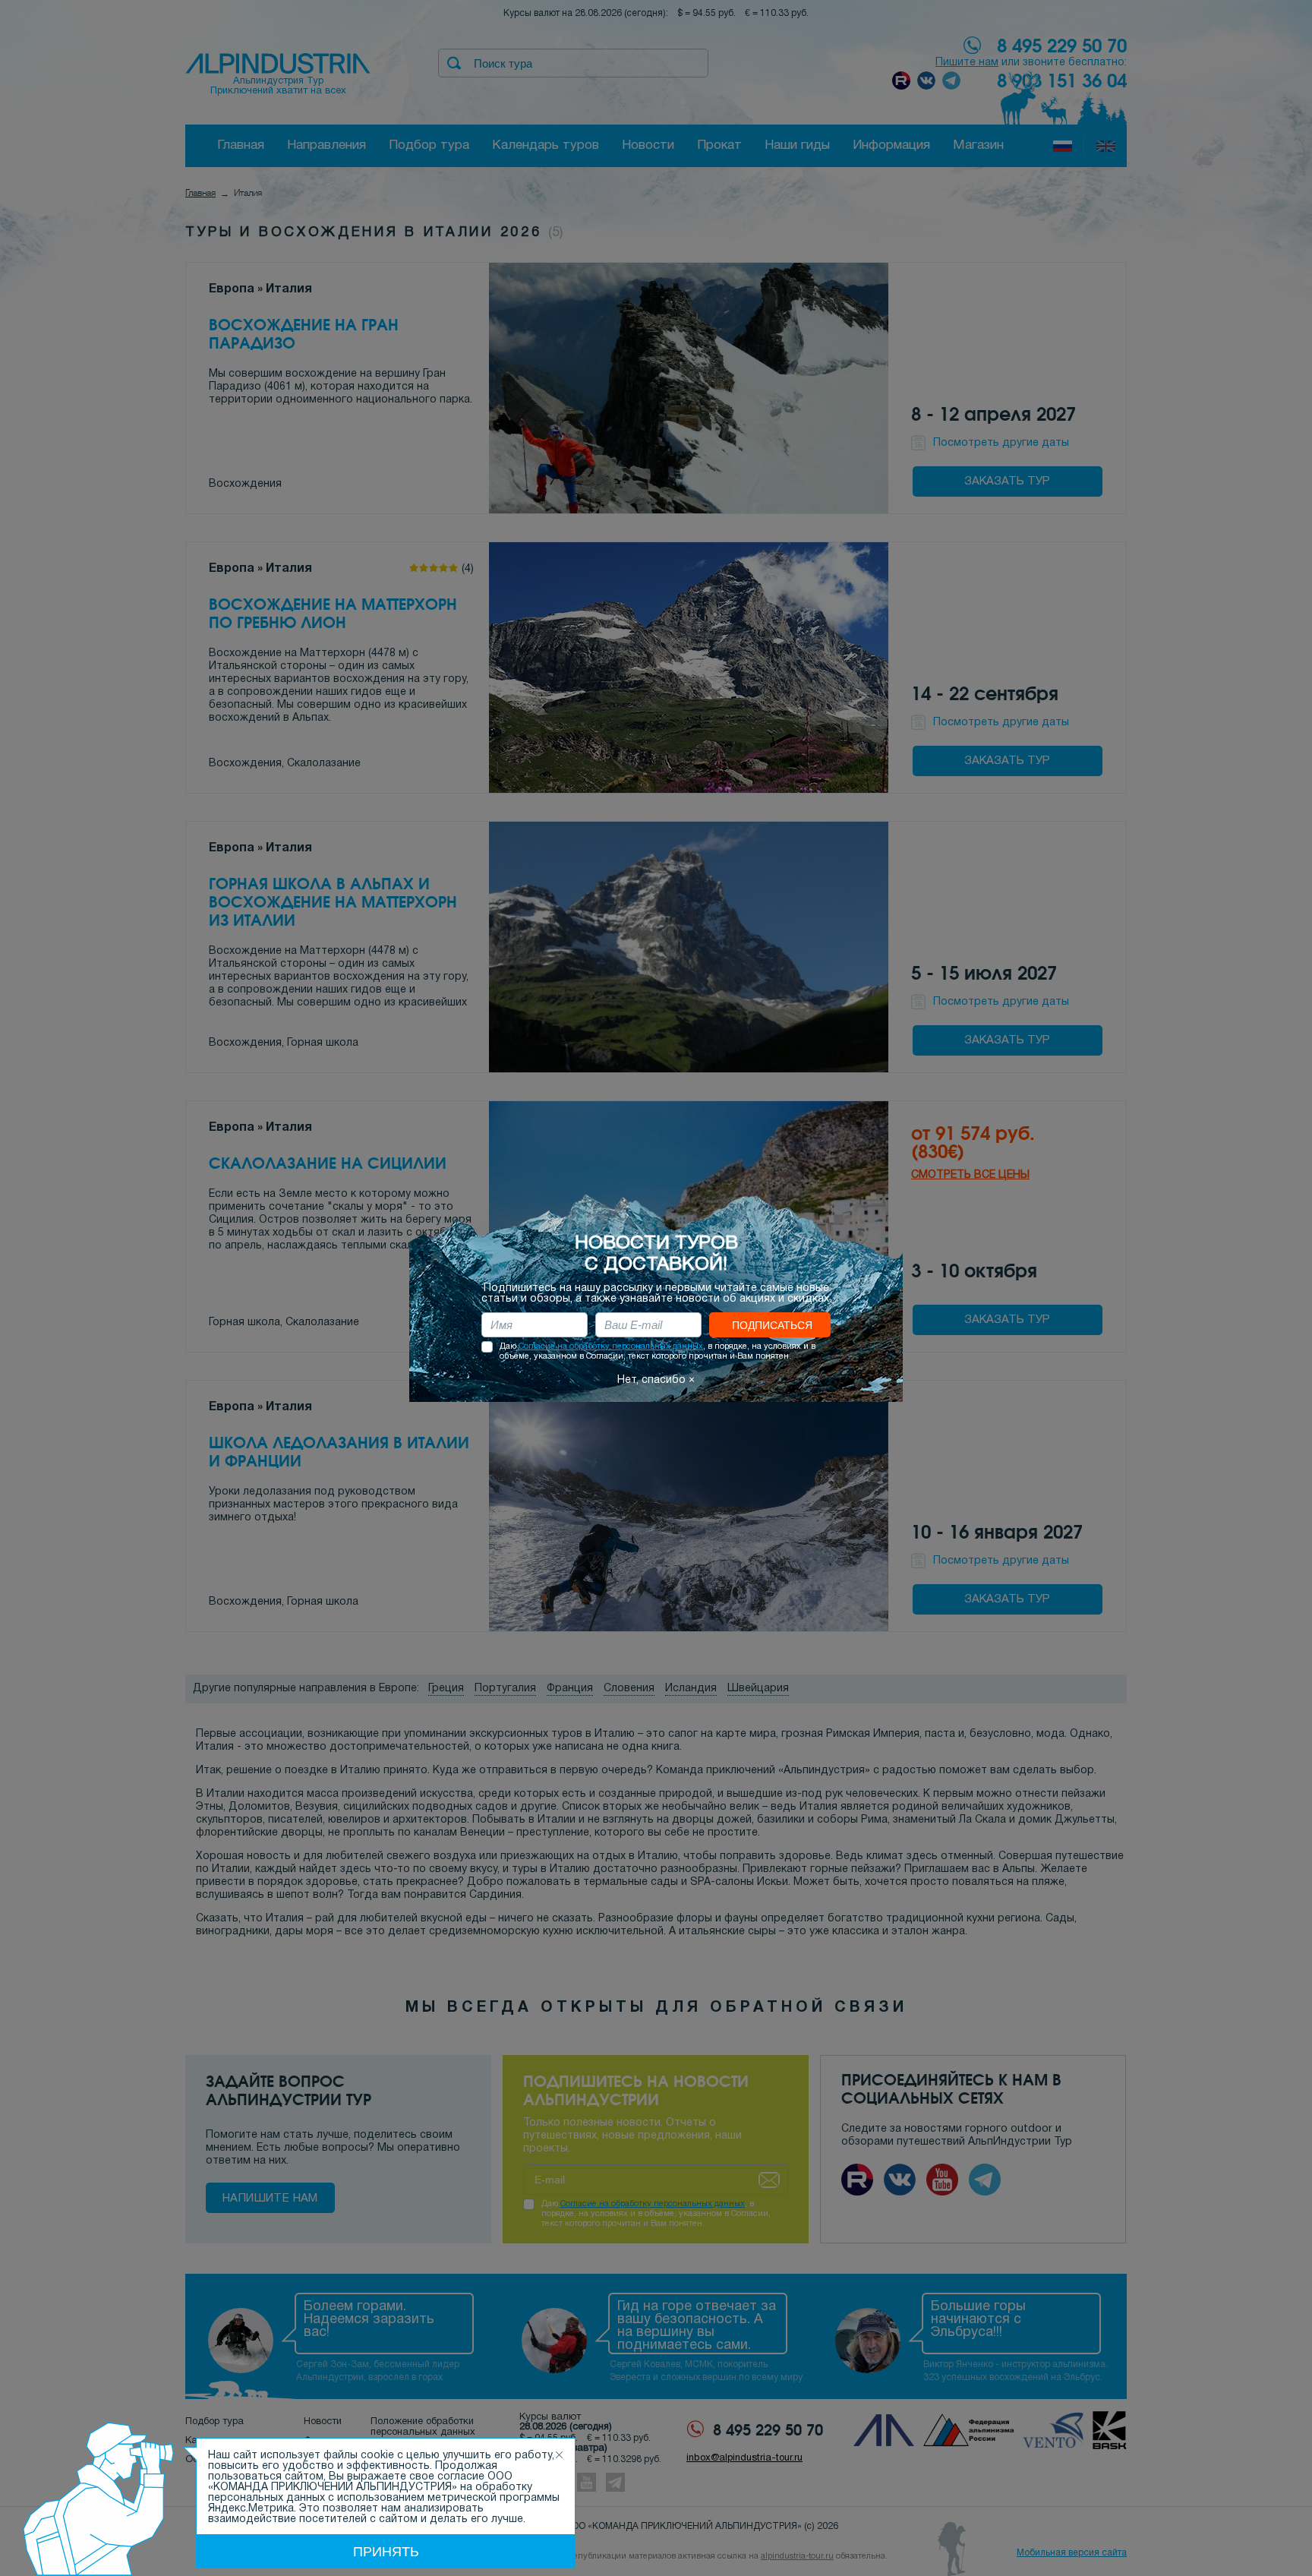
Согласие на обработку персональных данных (611, 1346)
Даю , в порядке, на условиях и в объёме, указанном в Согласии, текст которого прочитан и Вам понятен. (658, 1351)
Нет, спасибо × (656, 1380)
